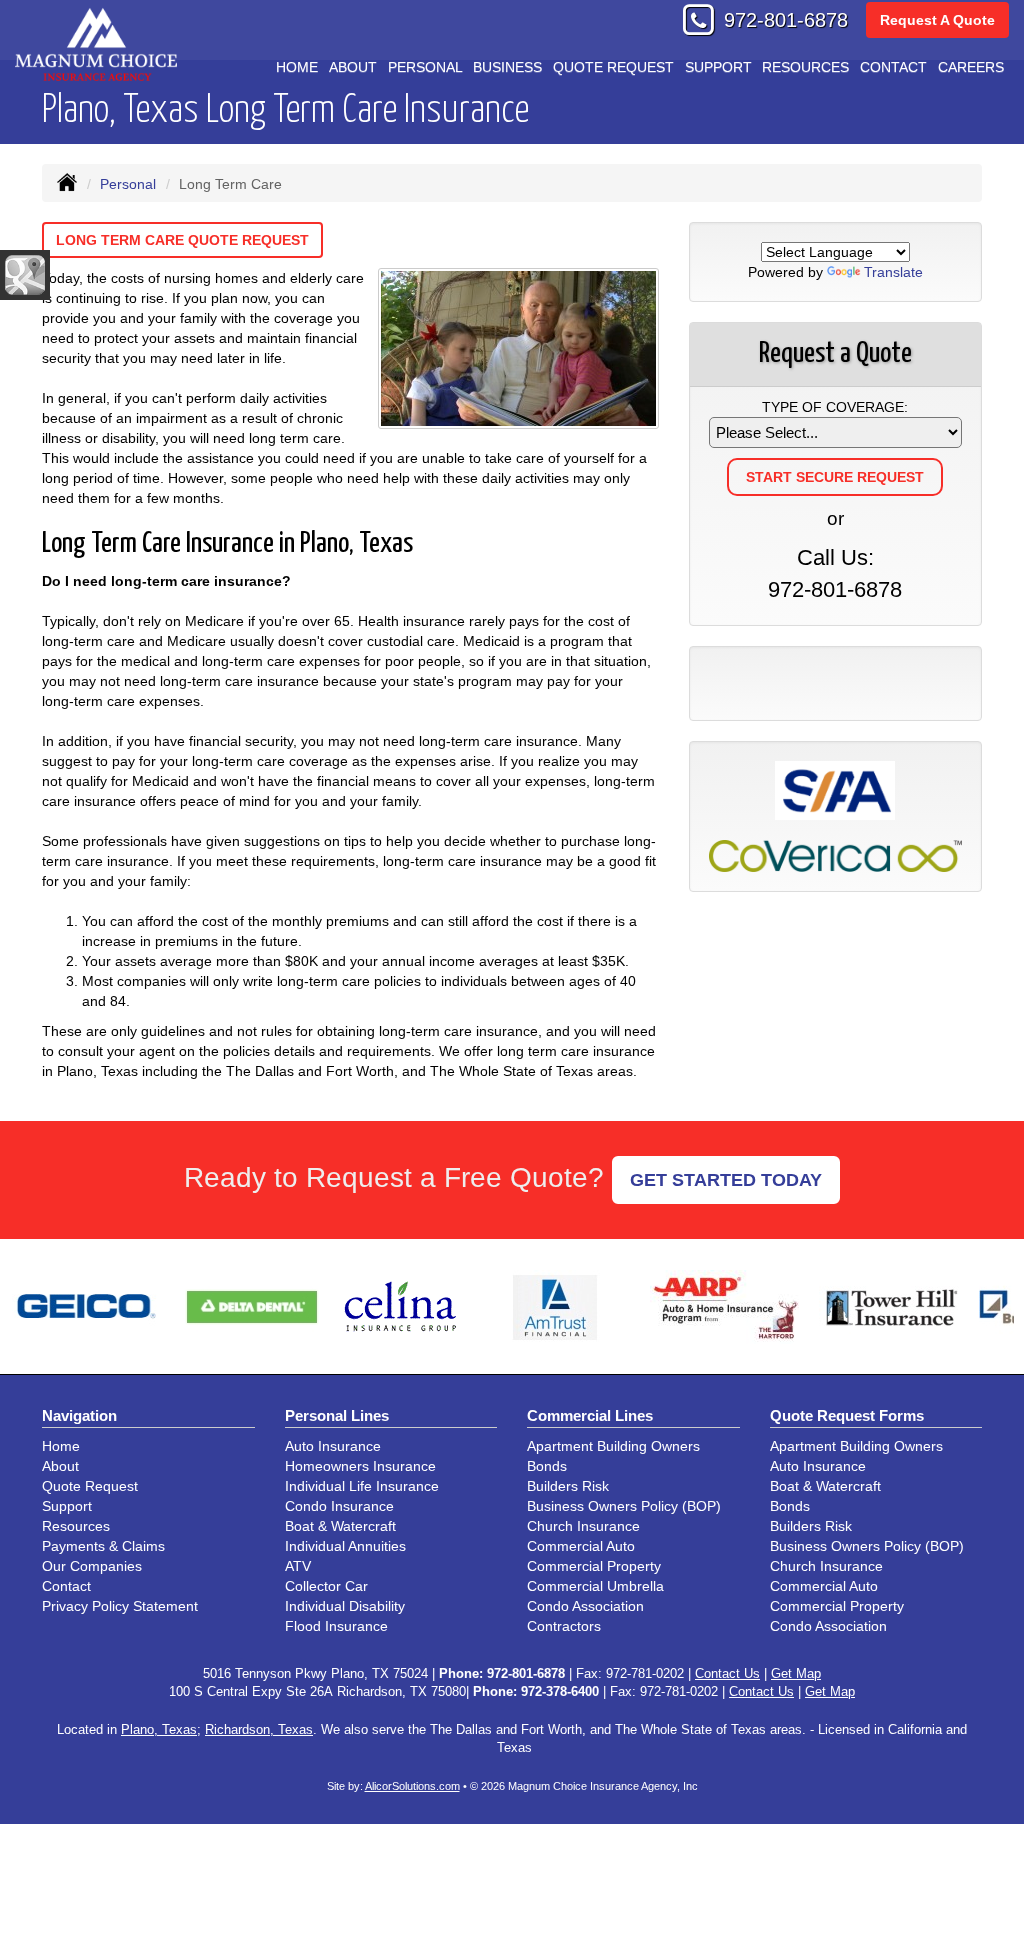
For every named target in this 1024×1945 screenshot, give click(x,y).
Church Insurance (583, 1526)
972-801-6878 (786, 20)
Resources (76, 1526)
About (353, 67)
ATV (298, 1566)
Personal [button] (425, 67)
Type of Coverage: (835, 407)
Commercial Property (594, 1566)
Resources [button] (805, 67)
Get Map (796, 1674)
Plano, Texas (159, 1730)
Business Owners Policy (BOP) (624, 1506)
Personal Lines (337, 1415)
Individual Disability (345, 1606)
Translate (893, 272)
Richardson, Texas (259, 1730)
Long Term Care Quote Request (182, 240)
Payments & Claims (103, 1546)
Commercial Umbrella (595, 1586)
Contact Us (727, 1674)
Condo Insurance (339, 1506)
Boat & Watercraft (340, 1526)
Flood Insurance (336, 1626)
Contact (66, 1586)
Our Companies (92, 1566)
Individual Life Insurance (362, 1486)
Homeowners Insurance (360, 1466)
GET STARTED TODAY (726, 1180)
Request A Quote (937, 20)
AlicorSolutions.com (412, 1786)
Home (297, 67)
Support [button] (718, 67)
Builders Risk (568, 1486)
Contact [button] (893, 67)
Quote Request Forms (847, 1415)
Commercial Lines (590, 1415)
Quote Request (90, 1486)
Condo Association (585, 1606)
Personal (128, 184)
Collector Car (326, 1586)
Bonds (547, 1466)
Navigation (79, 1415)
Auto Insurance (333, 1446)
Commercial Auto (581, 1546)
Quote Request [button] (613, 67)
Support (67, 1506)
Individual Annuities (345, 1546)
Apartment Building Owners (613, 1446)
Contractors (564, 1626)
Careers (971, 67)
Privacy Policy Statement (120, 1606)
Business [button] (507, 67)
